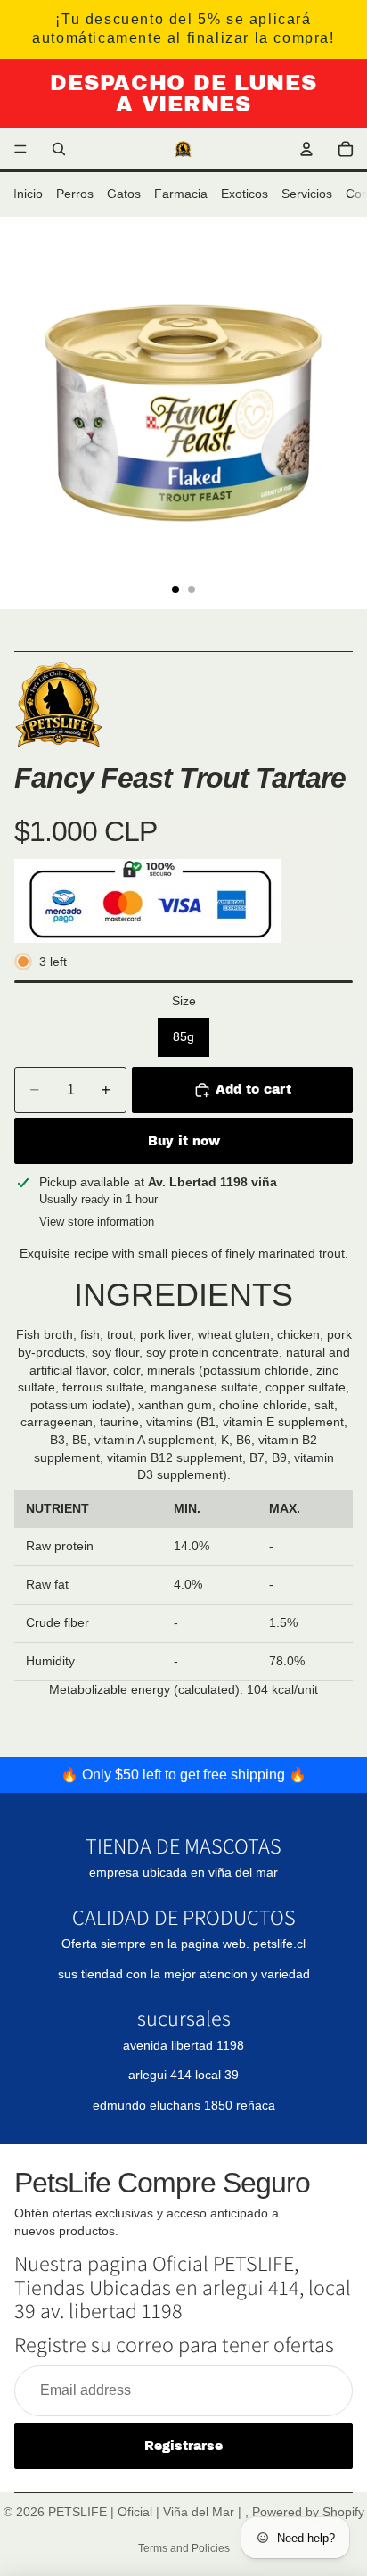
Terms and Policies (184, 2548)
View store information (97, 1222)
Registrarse (183, 2446)
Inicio (28, 194)
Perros (75, 194)
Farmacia (181, 194)
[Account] (306, 149)
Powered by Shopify (308, 2512)
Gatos (124, 194)
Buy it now (184, 1141)
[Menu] (20, 150)
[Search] (59, 149)
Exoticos (245, 194)
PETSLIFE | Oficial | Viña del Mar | (147, 2512)
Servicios (307, 194)
